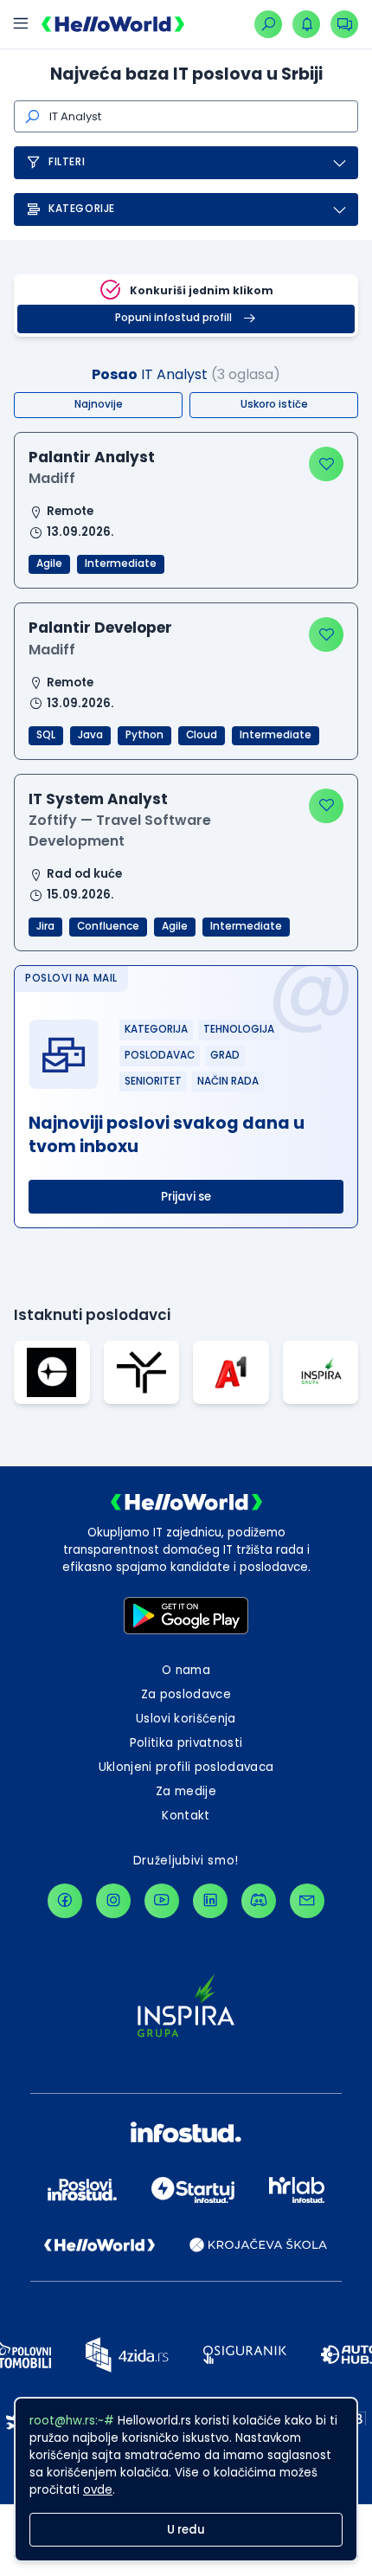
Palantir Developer (100, 628)
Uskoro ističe (274, 404)
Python (144, 735)
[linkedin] (210, 1901)
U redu (186, 2530)
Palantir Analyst (92, 457)
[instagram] (113, 1901)
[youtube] (162, 1901)
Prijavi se (186, 1197)
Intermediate (121, 563)
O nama (186, 1670)
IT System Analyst (98, 799)
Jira (45, 926)
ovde (98, 2490)
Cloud (202, 735)
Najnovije (99, 404)
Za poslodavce (186, 1694)
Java (90, 735)
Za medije (186, 1791)
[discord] (259, 1901)
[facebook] (65, 1901)
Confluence (108, 926)
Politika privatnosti (186, 1743)
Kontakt (186, 1816)
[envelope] (307, 1901)
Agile (49, 563)
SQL (46, 735)
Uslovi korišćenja (186, 1719)
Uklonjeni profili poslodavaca (186, 1767)
